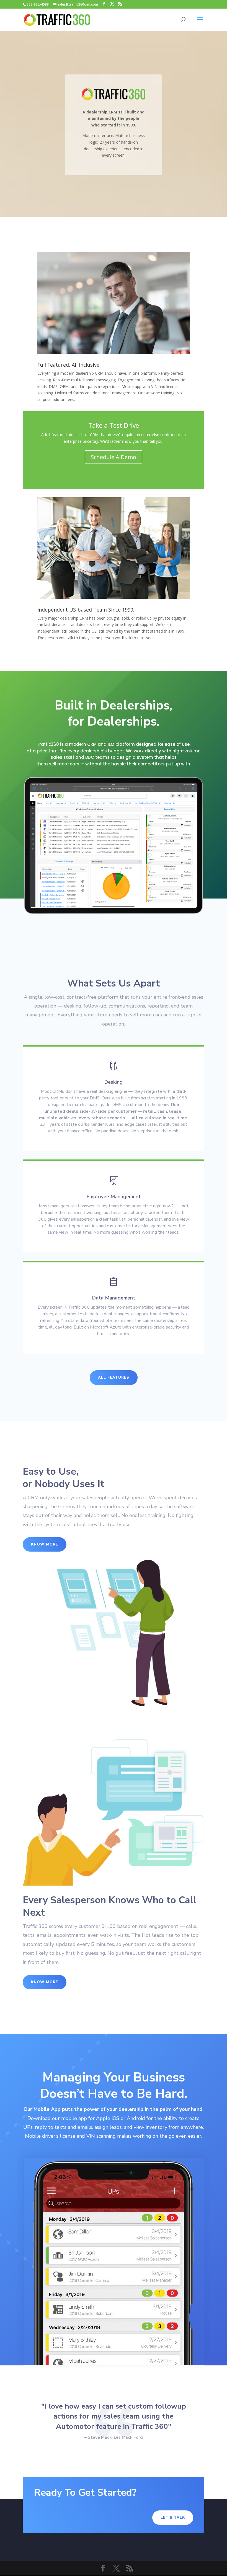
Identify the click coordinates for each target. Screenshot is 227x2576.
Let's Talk (173, 2518)
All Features (114, 1378)
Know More (45, 1544)
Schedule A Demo (114, 457)
